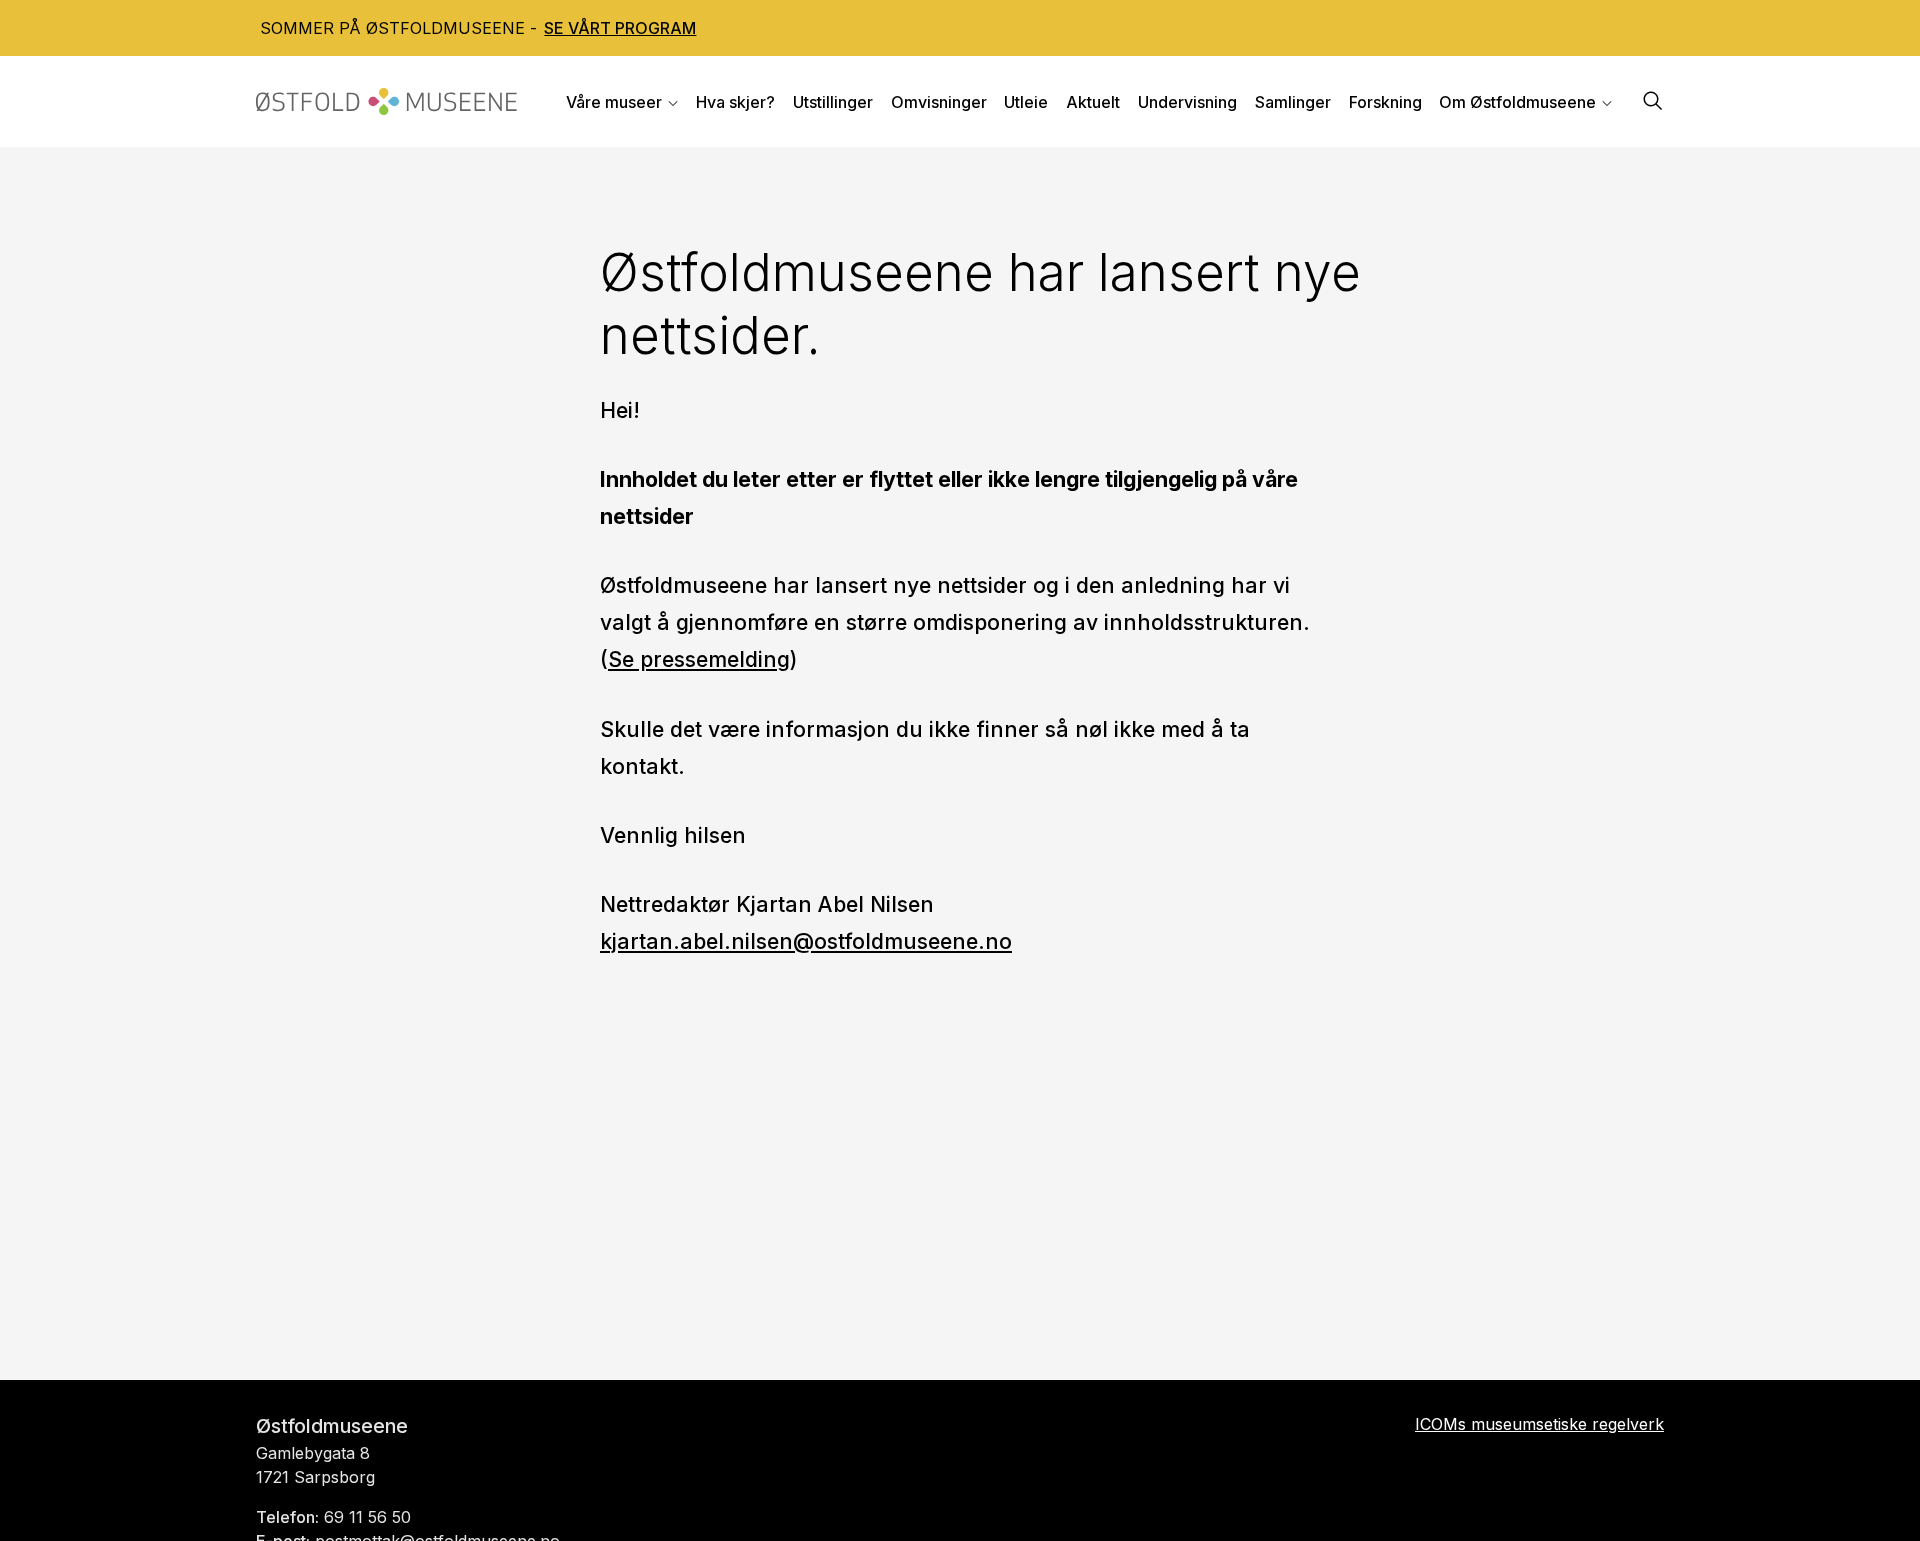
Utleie (1026, 102)
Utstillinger (833, 102)
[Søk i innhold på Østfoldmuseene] (1653, 102)
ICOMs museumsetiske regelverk (1539, 1424)
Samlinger (1293, 102)
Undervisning (1187, 102)
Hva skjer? (735, 102)
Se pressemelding (699, 659)
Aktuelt (1093, 102)
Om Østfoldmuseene (1517, 102)
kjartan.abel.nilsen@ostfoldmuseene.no (806, 941)
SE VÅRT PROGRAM (620, 28)
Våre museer (614, 102)
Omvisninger (939, 102)
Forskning (1385, 102)
